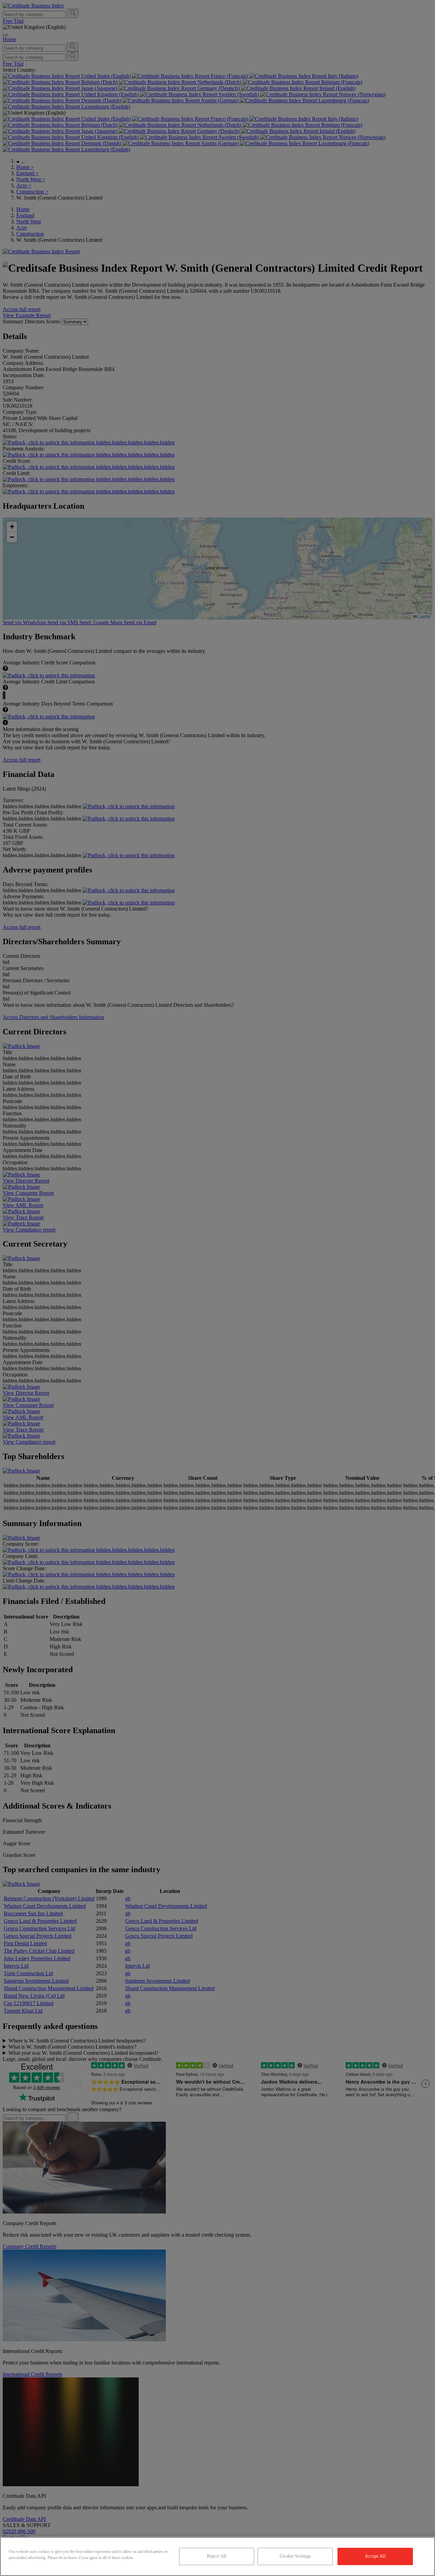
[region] (217, 2556)
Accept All (375, 2556)
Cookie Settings (295, 2556)
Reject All (217, 2556)
